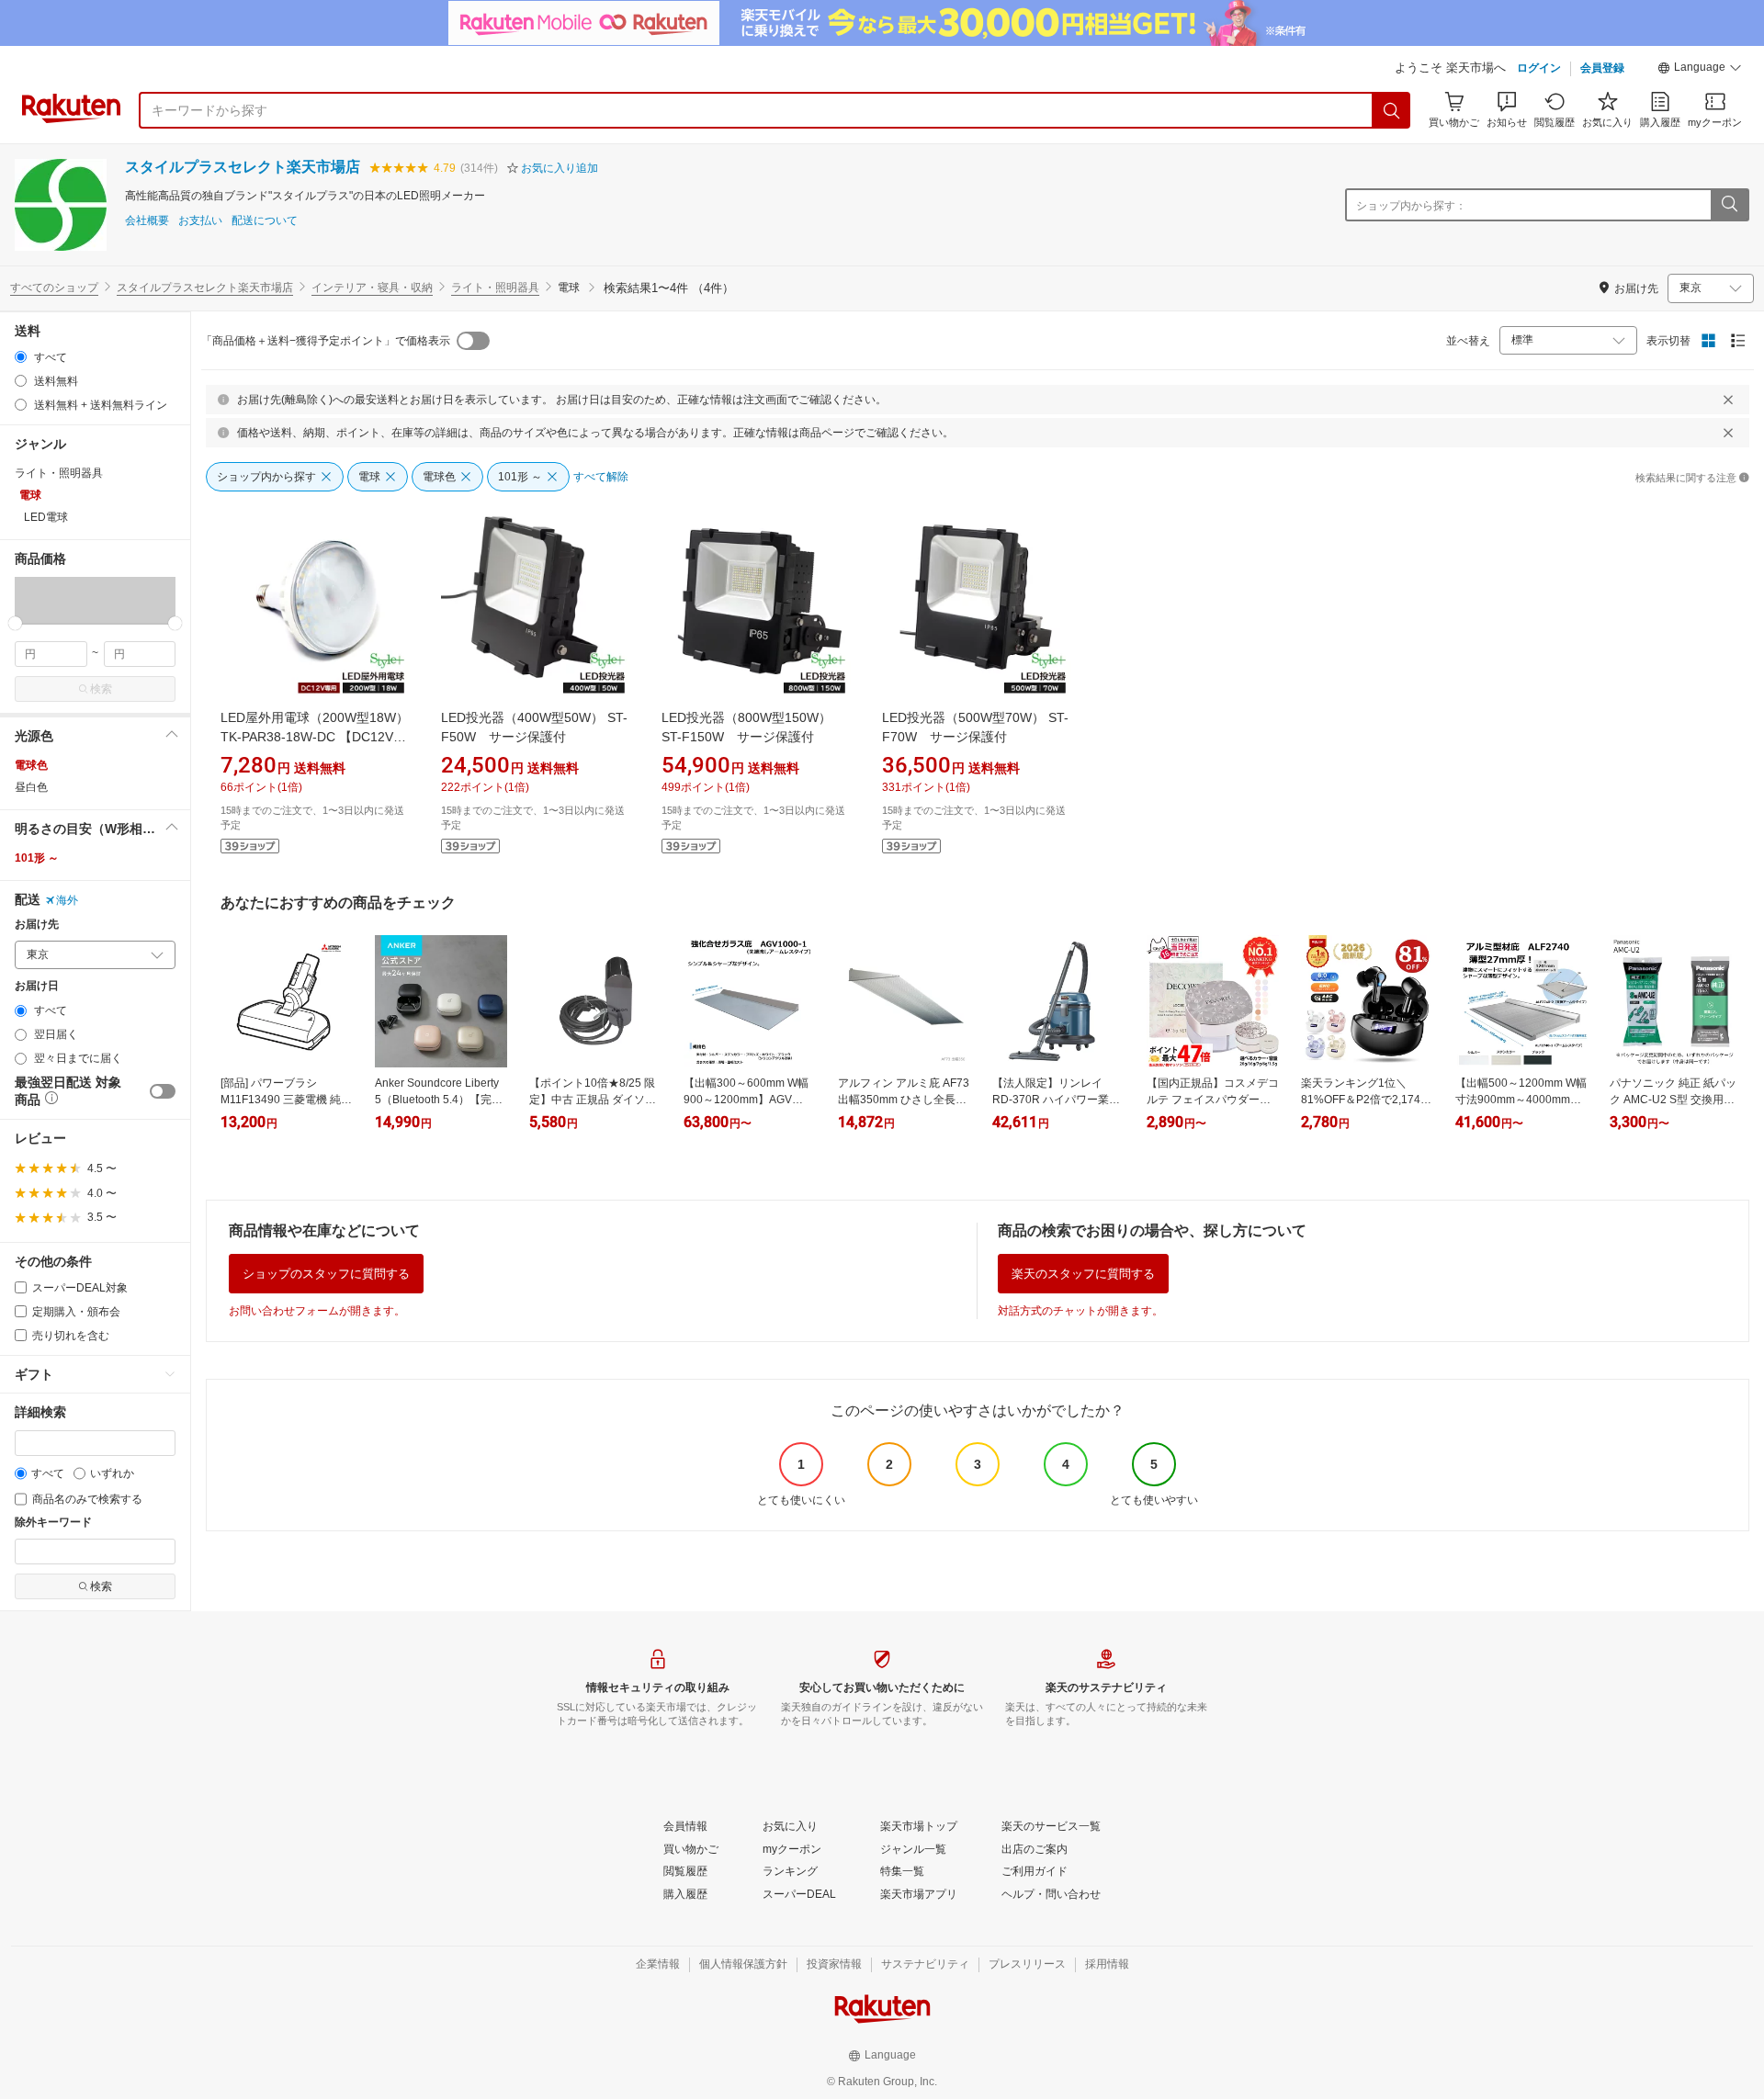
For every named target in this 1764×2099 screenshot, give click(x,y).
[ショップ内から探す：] (1729, 205)
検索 (101, 689)
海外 (67, 900)
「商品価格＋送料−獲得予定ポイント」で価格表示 (326, 341)
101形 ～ (37, 858)
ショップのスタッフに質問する (326, 1274)
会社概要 (147, 221)
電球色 (31, 765)
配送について (265, 221)
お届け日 (37, 986)
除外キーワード (53, 1523)
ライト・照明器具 (495, 288)
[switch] (163, 1091)
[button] (1700, 70)
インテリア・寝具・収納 (372, 288)
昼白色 (31, 787)
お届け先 (37, 925)
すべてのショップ (54, 288)
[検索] (1392, 110)
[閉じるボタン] (1728, 400)
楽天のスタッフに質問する (1083, 1274)
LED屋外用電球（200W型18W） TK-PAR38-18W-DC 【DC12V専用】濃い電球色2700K (315, 737)
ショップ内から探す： (1411, 206)
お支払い (200, 221)
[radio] (21, 357)
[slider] (15, 623)
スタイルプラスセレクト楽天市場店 (243, 167)
